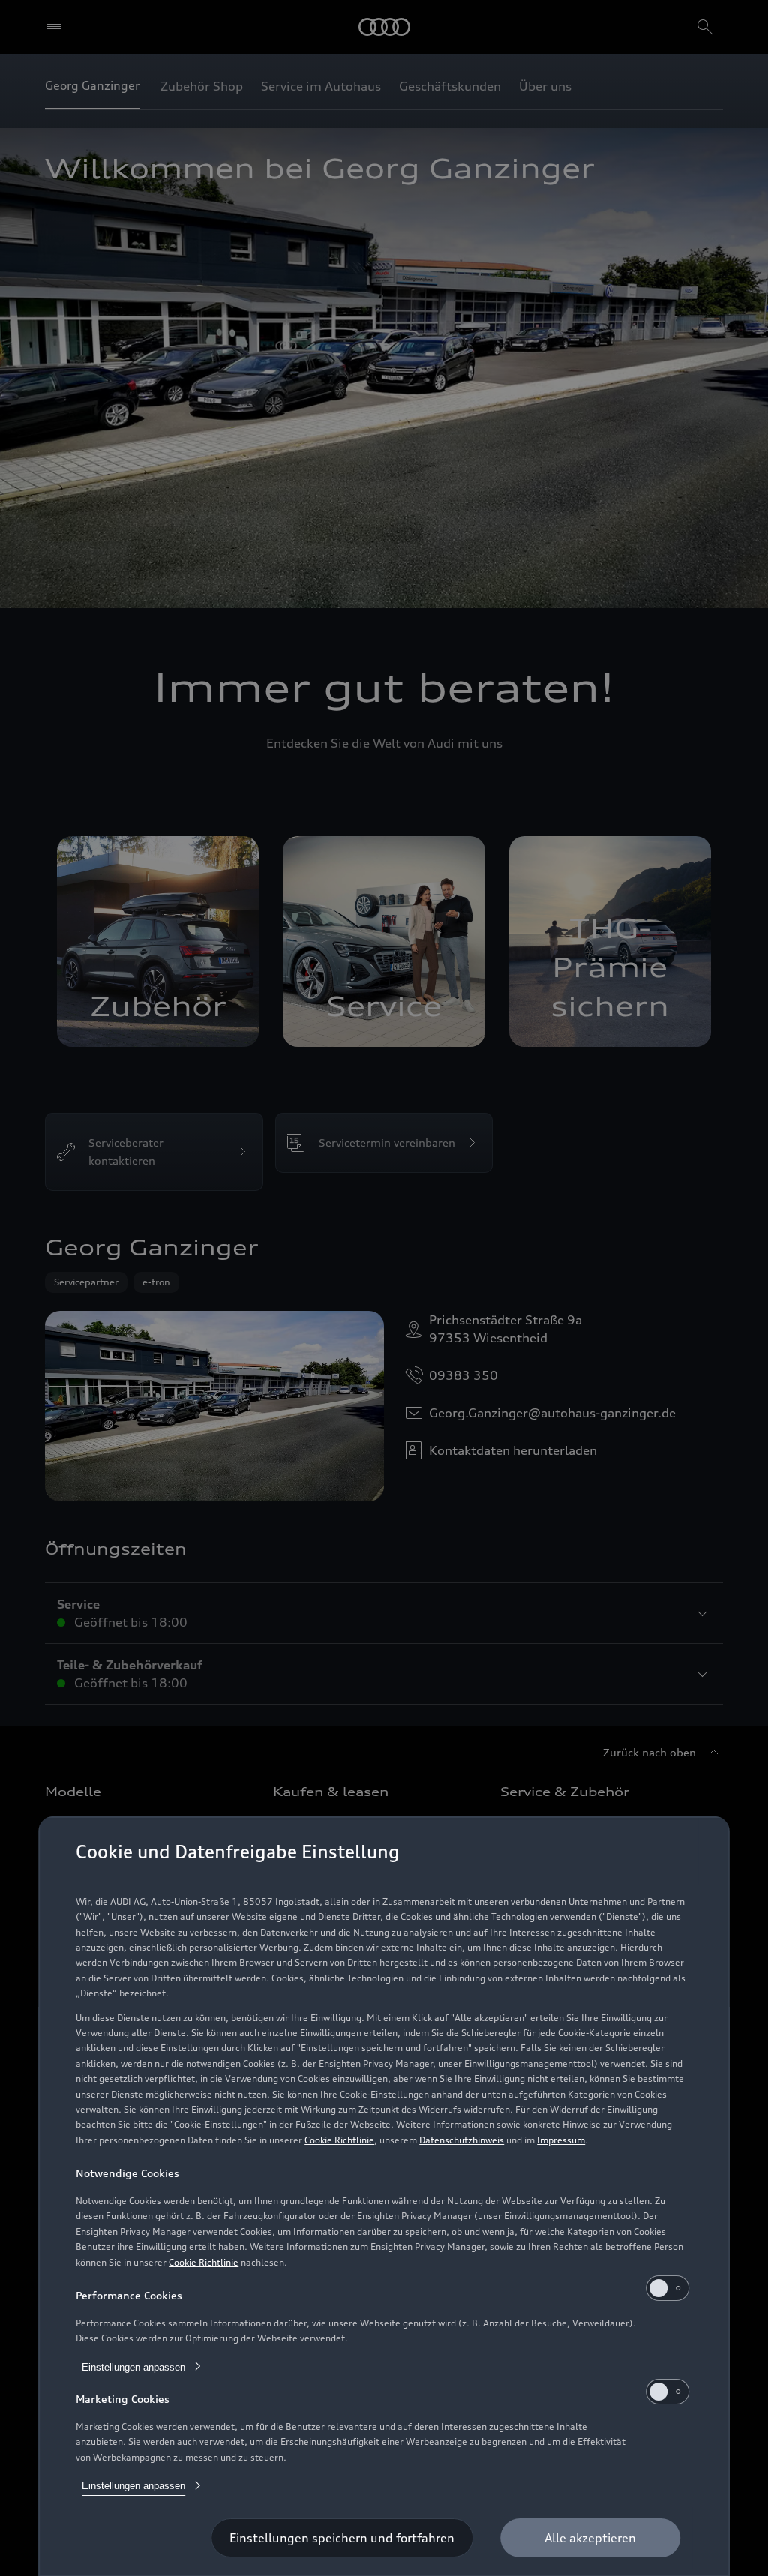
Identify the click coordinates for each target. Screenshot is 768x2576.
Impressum (561, 2140)
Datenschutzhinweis (462, 2140)
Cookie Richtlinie (339, 2140)
